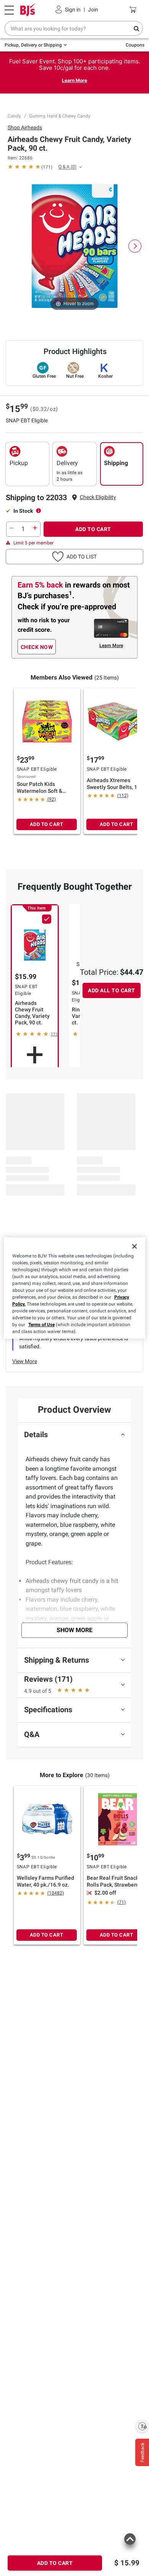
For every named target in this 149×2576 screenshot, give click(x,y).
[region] (75, 1288)
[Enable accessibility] (142, 2426)
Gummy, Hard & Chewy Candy (60, 116)
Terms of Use (41, 1325)
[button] (98, 497)
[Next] (135, 246)
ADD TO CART (93, 529)
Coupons (135, 45)
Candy (14, 116)
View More (25, 1361)
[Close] (134, 1246)
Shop (25, 127)
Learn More (74, 80)
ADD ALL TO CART (112, 990)
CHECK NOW (37, 647)
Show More (74, 1630)
